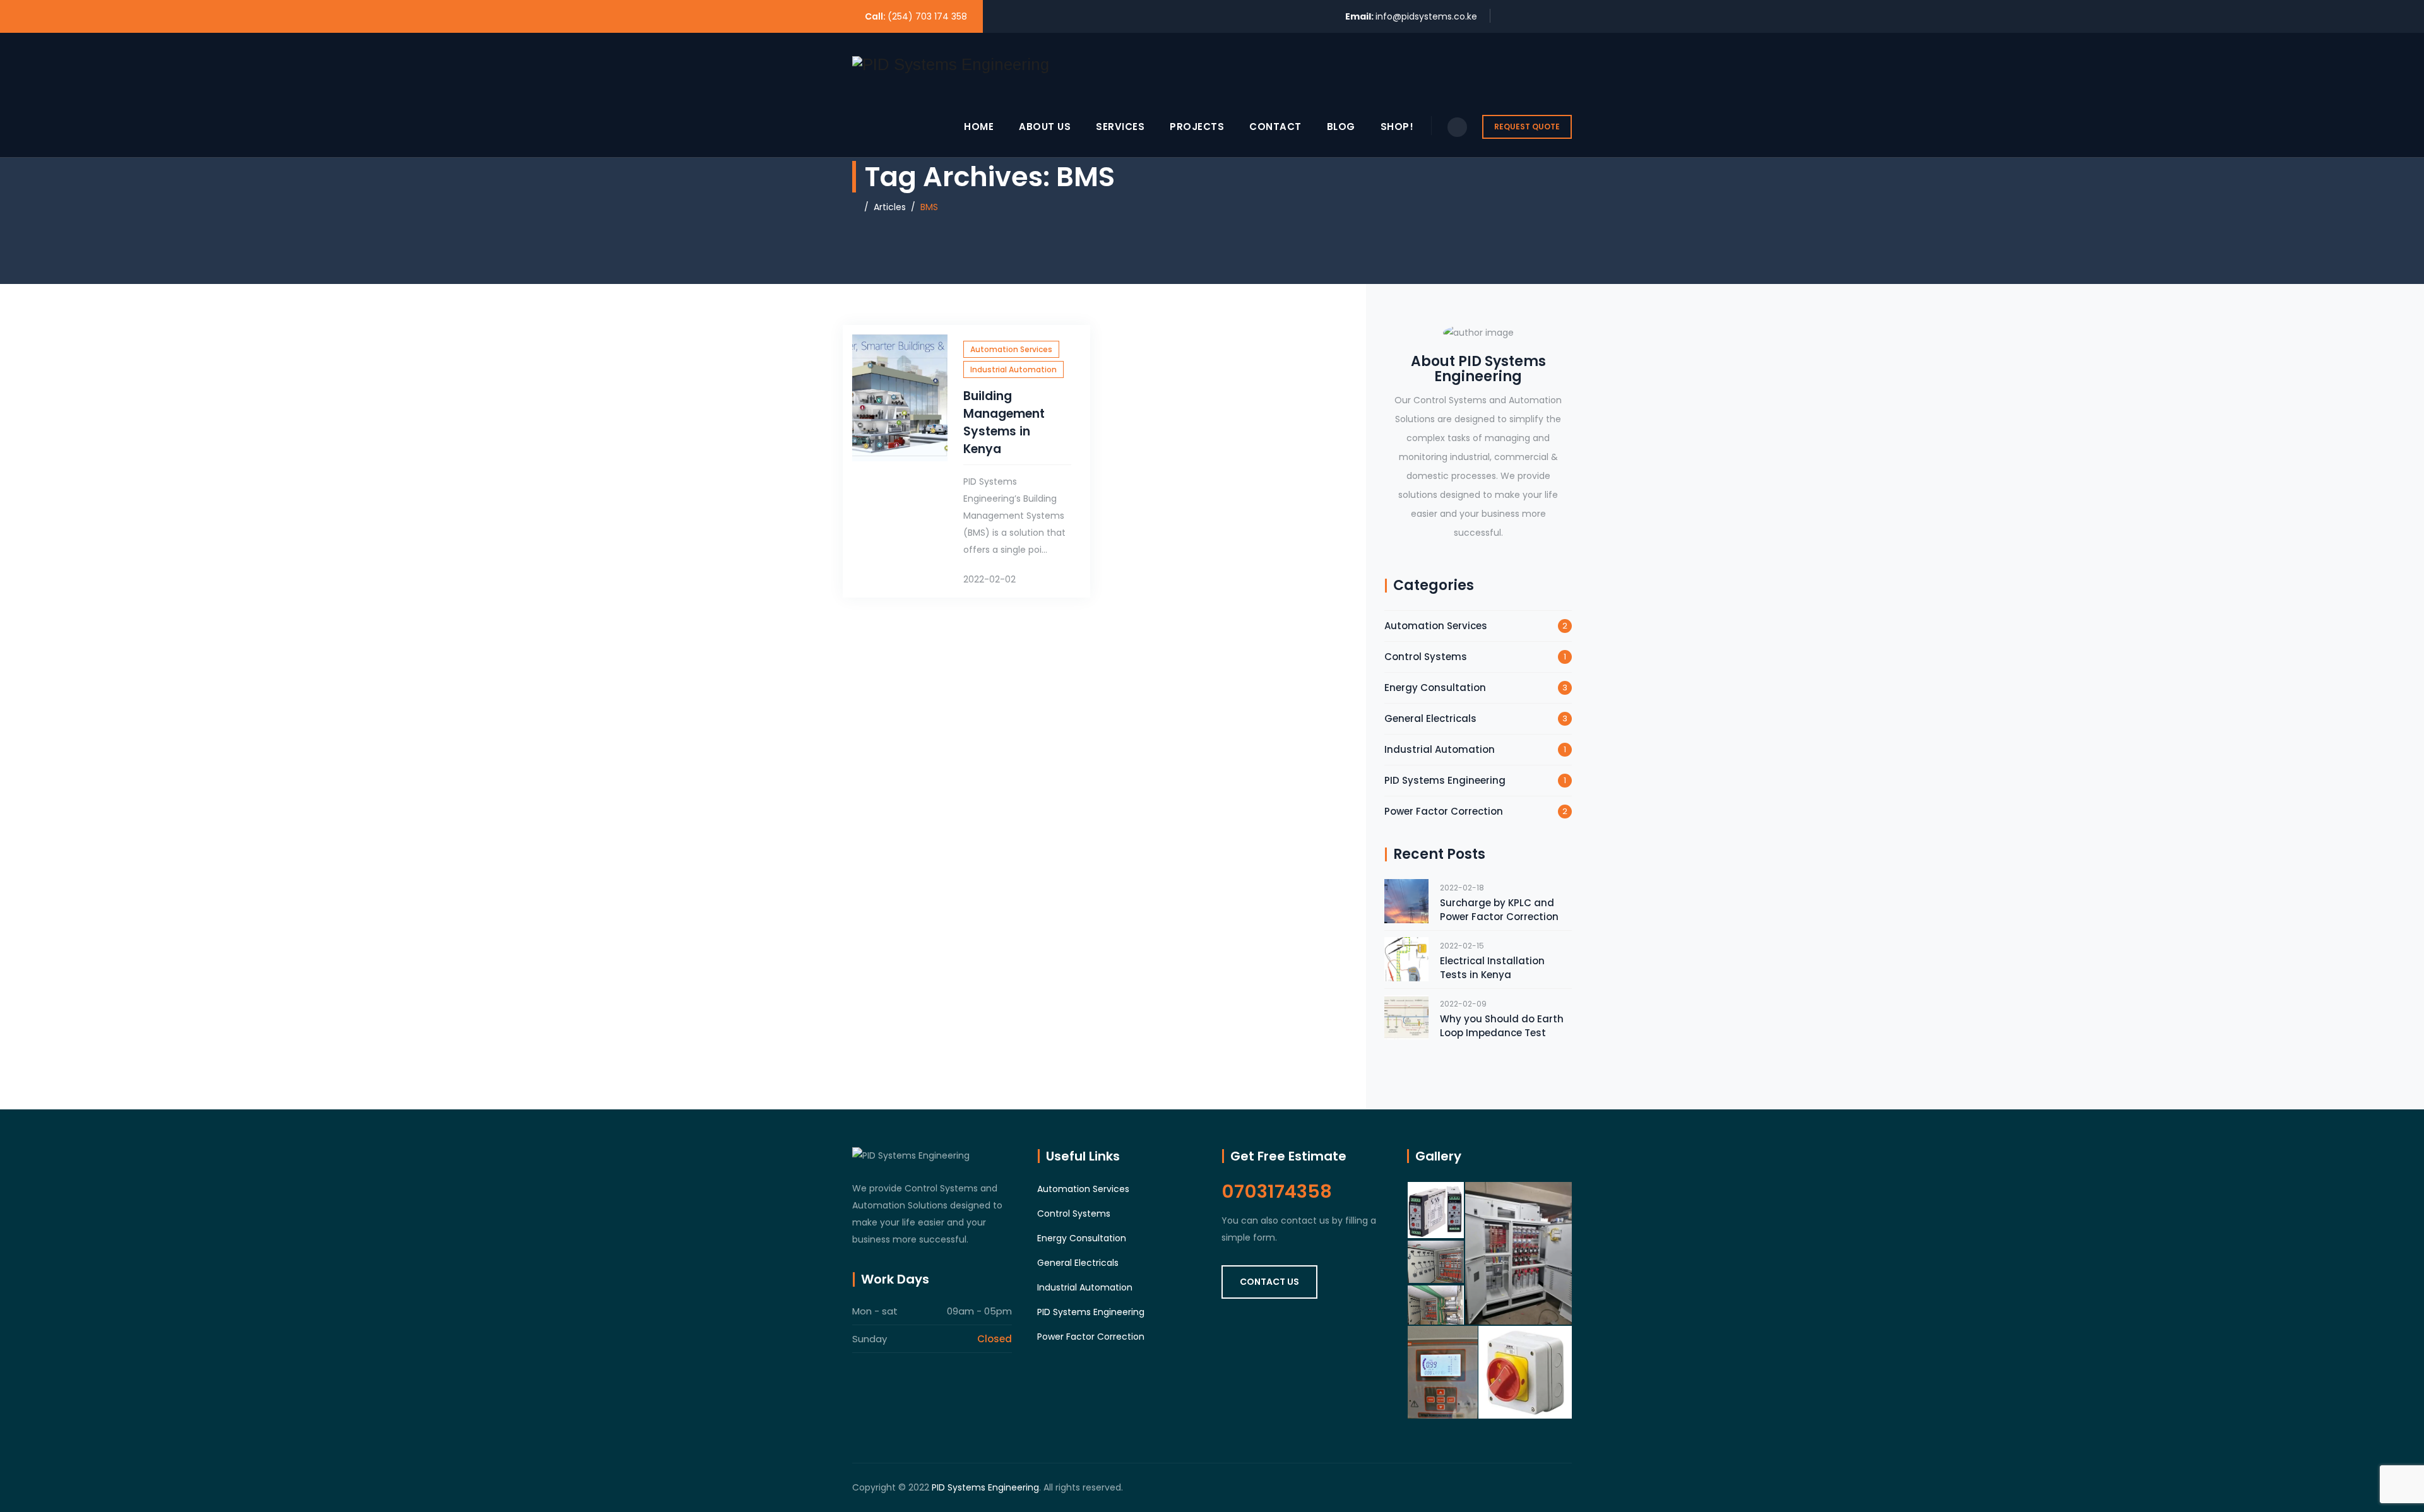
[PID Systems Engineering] (951, 64)
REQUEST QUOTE (1527, 127)
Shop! (1397, 127)
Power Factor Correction (1444, 811)
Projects (1197, 127)
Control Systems (1426, 657)
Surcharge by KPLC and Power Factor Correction (1499, 910)
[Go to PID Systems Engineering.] (856, 207)
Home (979, 127)
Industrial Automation (1013, 369)
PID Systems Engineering (1445, 780)
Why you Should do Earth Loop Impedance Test (1502, 1026)
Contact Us (1269, 1282)
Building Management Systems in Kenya (1004, 422)
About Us (1045, 127)
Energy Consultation (1435, 688)
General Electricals (1430, 718)
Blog (1341, 127)
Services (1120, 127)
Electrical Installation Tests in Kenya (1492, 968)
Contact (1275, 127)
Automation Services (1011, 349)
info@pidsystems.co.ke (1426, 16)
